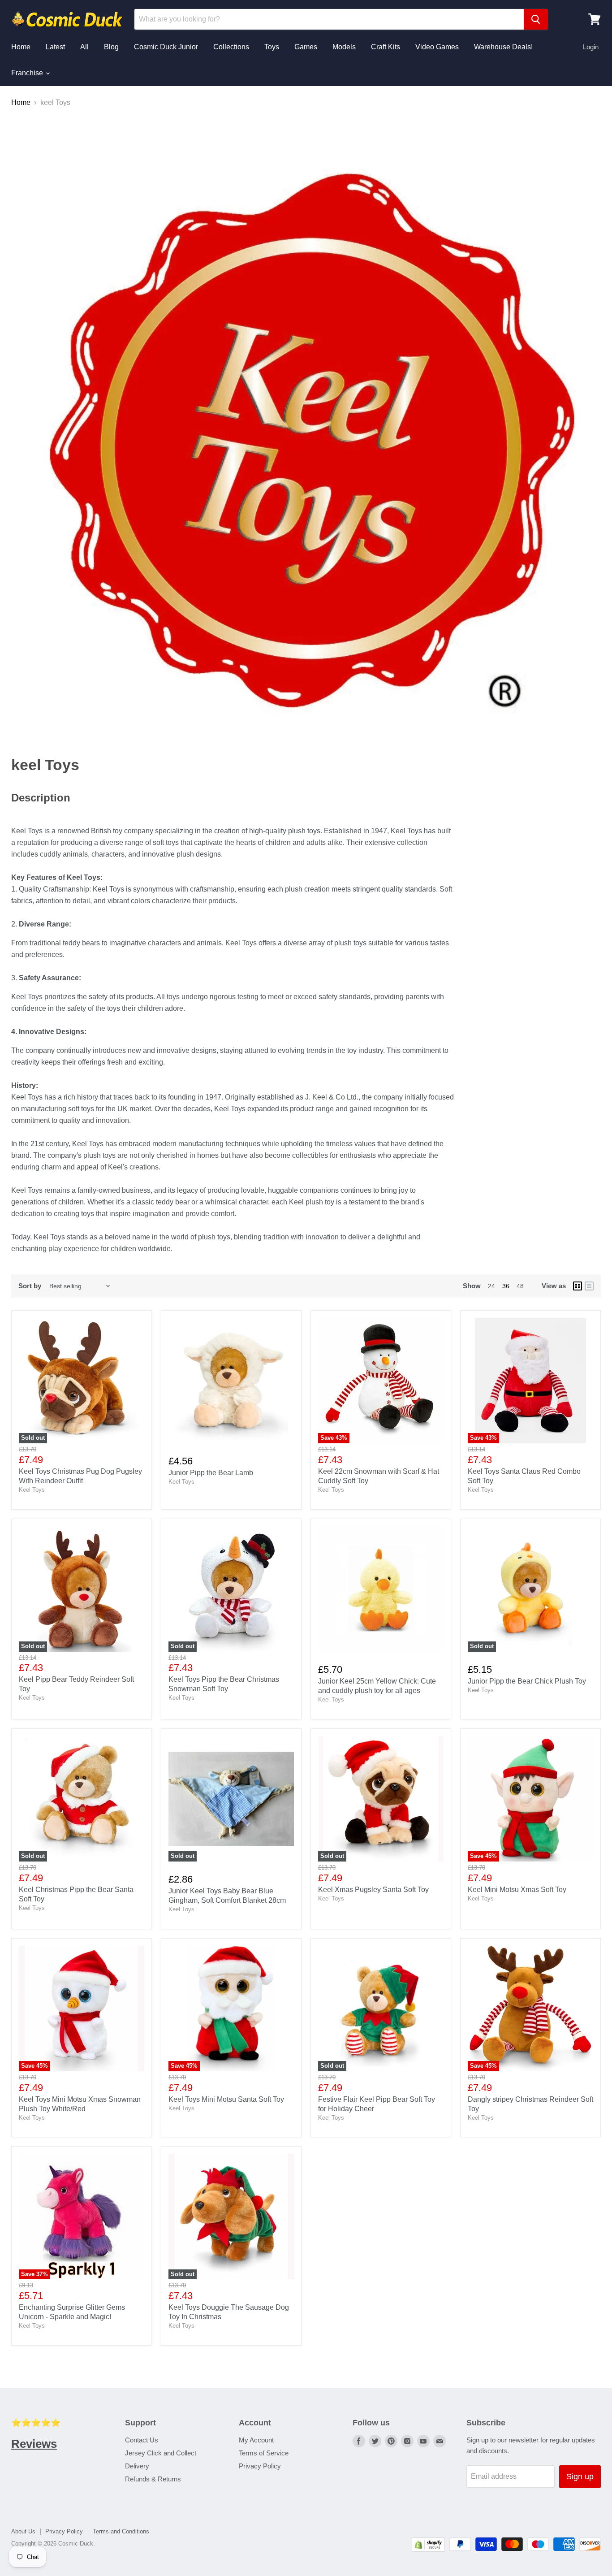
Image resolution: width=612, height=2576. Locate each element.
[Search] (536, 19)
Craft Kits (386, 47)
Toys (272, 47)
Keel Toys (32, 1490)
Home (21, 47)
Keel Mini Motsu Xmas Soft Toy (517, 1890)
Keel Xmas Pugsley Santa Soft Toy (373, 1890)
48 (520, 1286)
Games (306, 47)
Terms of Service (264, 2453)
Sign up (580, 2476)
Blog (111, 47)
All (84, 47)
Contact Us (142, 2440)
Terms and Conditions (121, 2531)
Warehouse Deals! (503, 47)
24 (491, 1286)
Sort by (30, 1286)
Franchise (28, 73)
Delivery (137, 2466)
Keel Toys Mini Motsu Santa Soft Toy (226, 2099)
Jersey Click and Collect (161, 2453)
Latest (55, 47)
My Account (256, 2440)
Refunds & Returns (153, 2479)
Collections (231, 47)
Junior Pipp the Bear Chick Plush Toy (527, 1681)
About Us (23, 2531)
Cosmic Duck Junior (166, 47)
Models (344, 47)
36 (506, 1286)
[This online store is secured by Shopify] (428, 2549)
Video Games (437, 47)
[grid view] (578, 1286)
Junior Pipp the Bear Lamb (211, 1473)
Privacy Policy (260, 2466)
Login (591, 47)
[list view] (589, 1286)
